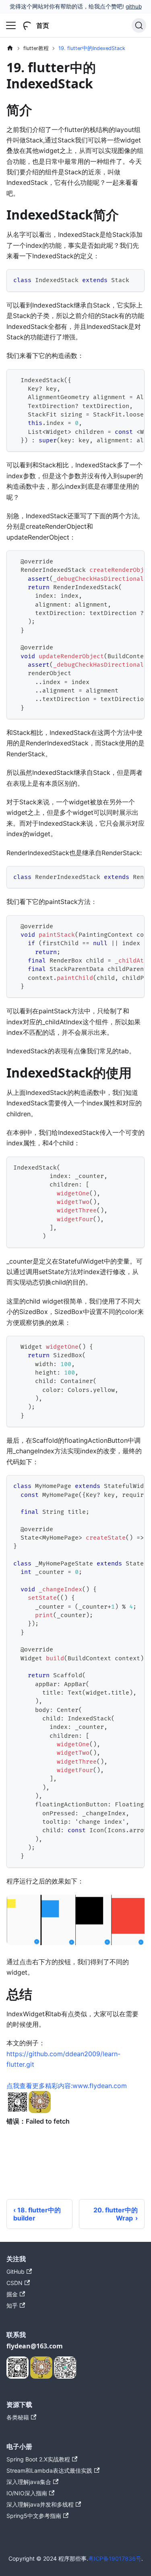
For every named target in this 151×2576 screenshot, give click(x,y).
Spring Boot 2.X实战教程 (38, 2459)
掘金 (12, 2294)
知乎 (12, 2305)
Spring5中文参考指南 (34, 2516)
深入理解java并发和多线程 (40, 2504)
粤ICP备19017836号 (115, 2558)
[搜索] (139, 25)
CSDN (14, 2283)
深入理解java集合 (29, 2482)
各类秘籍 (18, 2417)
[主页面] (10, 48)
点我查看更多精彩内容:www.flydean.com (67, 2086)
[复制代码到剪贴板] (135, 279)
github (134, 6)
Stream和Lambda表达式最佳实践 (49, 2470)
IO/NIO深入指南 (27, 2493)
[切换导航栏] (11, 25)
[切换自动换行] (120, 379)
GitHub (16, 2272)
